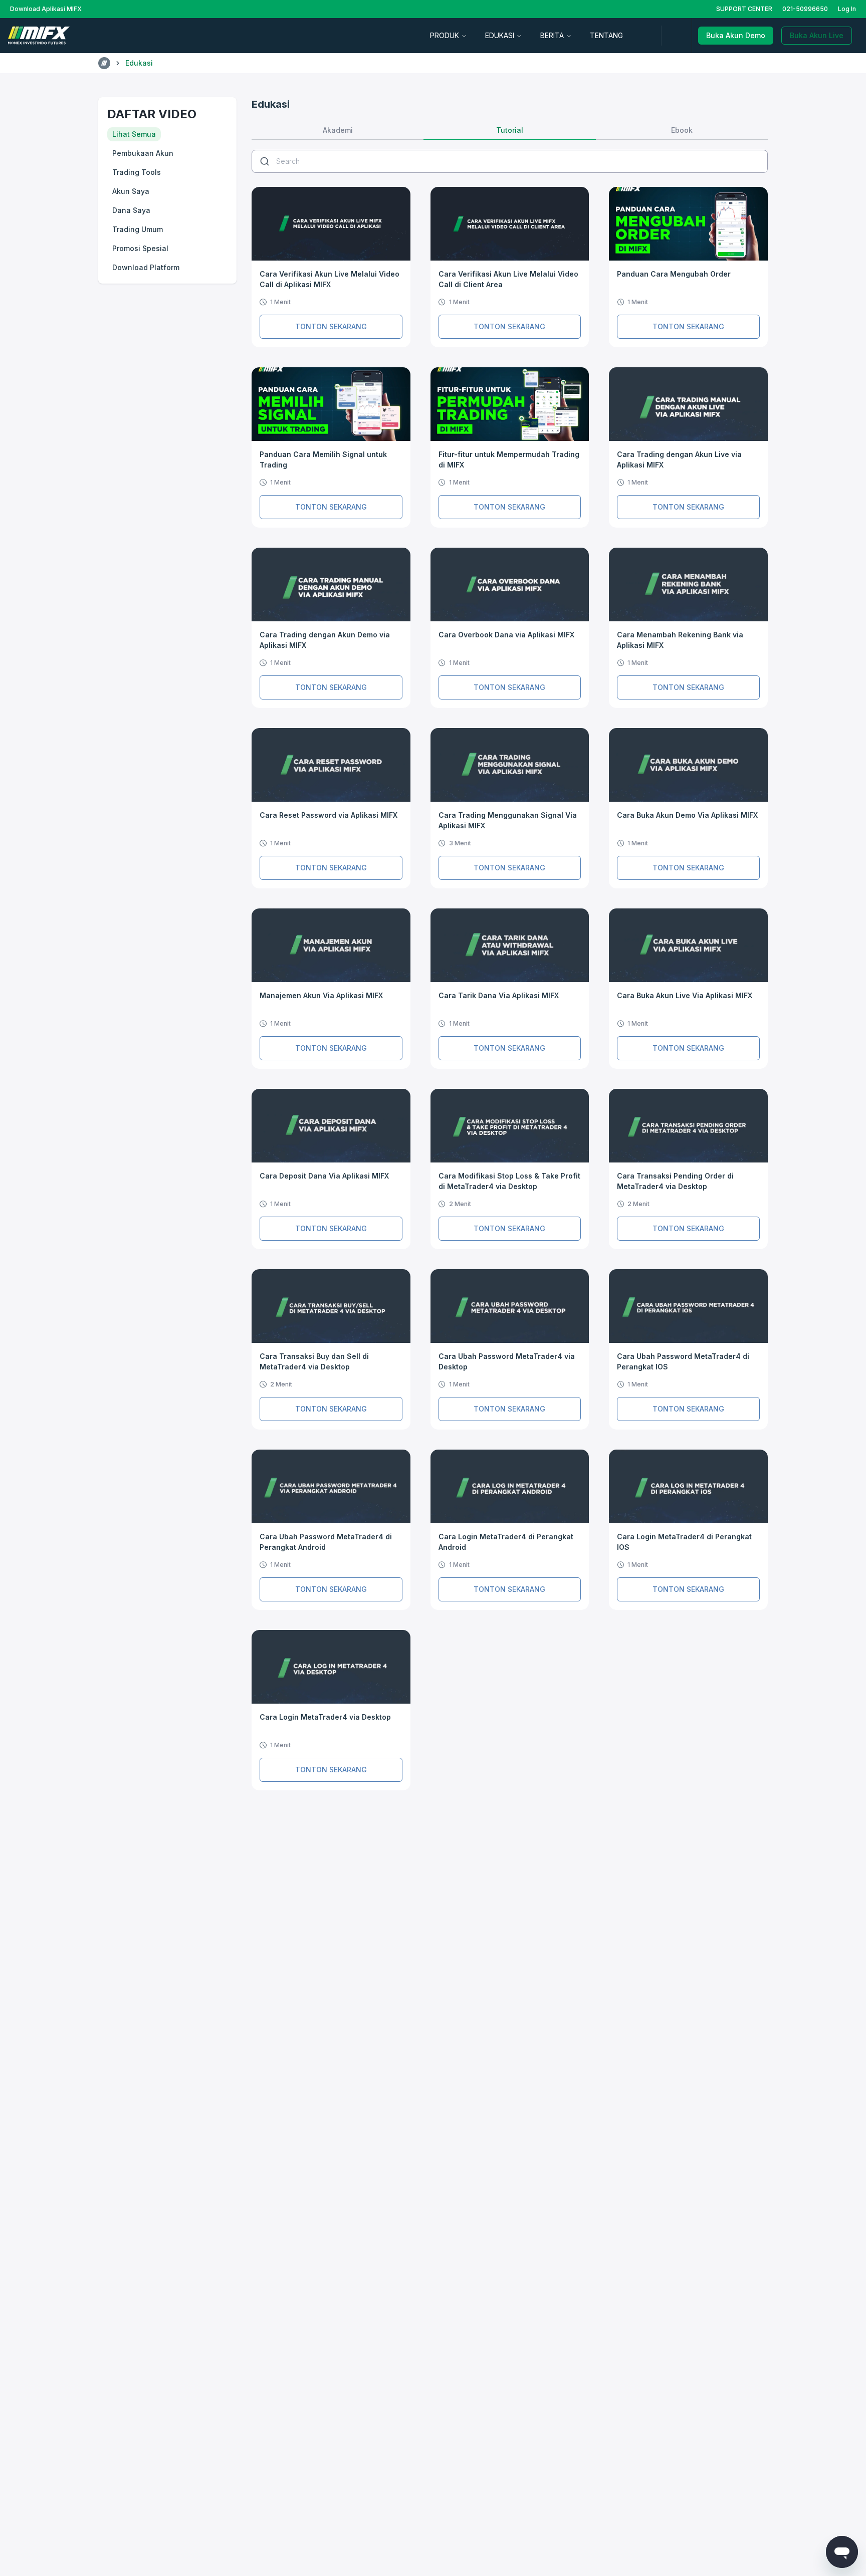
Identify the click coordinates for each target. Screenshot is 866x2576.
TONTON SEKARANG (331, 326)
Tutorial (510, 130)
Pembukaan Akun (143, 153)
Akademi (338, 130)
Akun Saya (131, 191)
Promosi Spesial (140, 248)
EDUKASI (500, 35)
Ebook (682, 130)
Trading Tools (137, 172)
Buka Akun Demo (736, 35)
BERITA (552, 35)
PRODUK (445, 35)
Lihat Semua (134, 134)
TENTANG (606, 35)
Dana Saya (131, 210)
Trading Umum (138, 229)
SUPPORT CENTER (744, 9)
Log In (847, 9)
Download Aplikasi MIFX (46, 9)
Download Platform (146, 267)
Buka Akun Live (817, 35)
